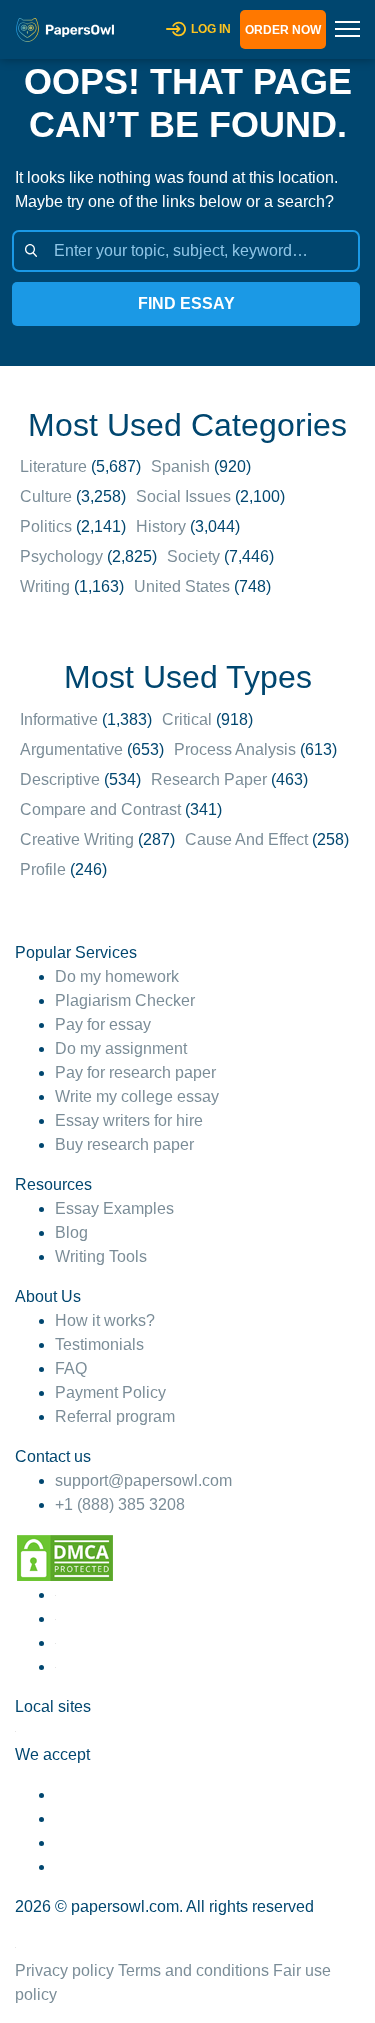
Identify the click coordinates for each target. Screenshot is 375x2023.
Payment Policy (110, 1392)
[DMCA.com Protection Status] (65, 1556)
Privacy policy (64, 1970)
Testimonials (99, 1344)
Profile (43, 869)
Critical (187, 719)
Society (193, 556)
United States (182, 586)
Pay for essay (103, 1024)
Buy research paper (124, 1144)
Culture (46, 496)
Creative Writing (77, 839)
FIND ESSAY (186, 303)
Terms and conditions (193, 1970)
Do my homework (117, 976)
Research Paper (209, 779)
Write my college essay (137, 1096)
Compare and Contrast (100, 809)
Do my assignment (121, 1048)
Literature (53, 466)
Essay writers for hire (129, 1120)
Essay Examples (114, 1208)
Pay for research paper (135, 1072)
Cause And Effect (246, 839)
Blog (71, 1232)
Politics (46, 526)
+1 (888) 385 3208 (120, 1504)
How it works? (105, 1320)
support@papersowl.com (143, 1480)
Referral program (115, 1416)
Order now (283, 30)
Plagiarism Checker (125, 1000)
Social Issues (183, 496)
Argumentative (71, 749)
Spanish (180, 466)
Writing (45, 586)
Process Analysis (235, 749)
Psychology (61, 556)
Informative (59, 719)
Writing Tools (101, 1256)
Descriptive (60, 779)
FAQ (71, 1368)
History (161, 526)
